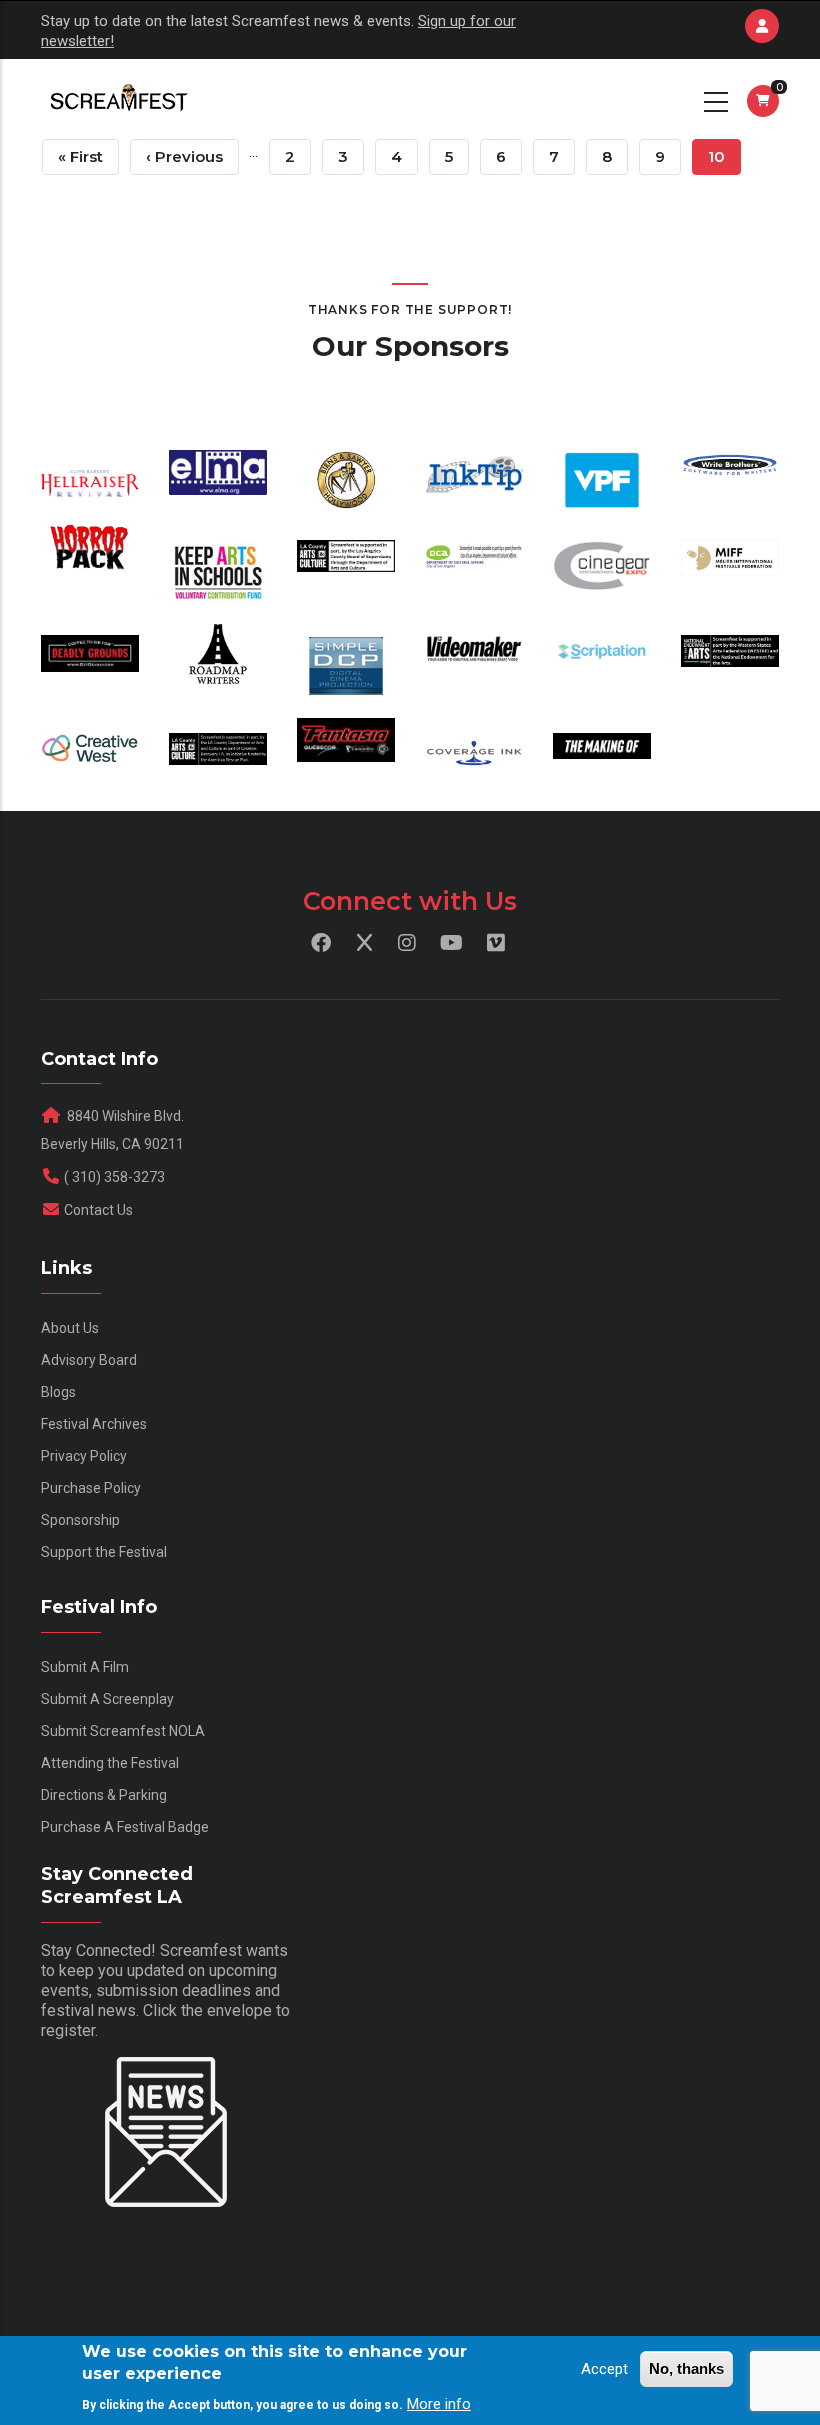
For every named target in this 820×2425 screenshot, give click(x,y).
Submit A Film (85, 1667)
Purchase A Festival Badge (125, 1827)
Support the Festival (104, 1552)
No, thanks (686, 2368)
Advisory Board (89, 1360)
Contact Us (98, 1210)
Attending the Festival (110, 1763)
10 (724, 161)
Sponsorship (80, 1520)
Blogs (58, 1392)
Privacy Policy (84, 1456)
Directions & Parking (104, 1795)
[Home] (117, 99)
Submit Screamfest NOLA (123, 1731)
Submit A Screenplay (107, 1699)
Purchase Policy (91, 1488)
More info (439, 2404)
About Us (70, 1328)
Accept (604, 2369)
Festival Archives (94, 1424)
